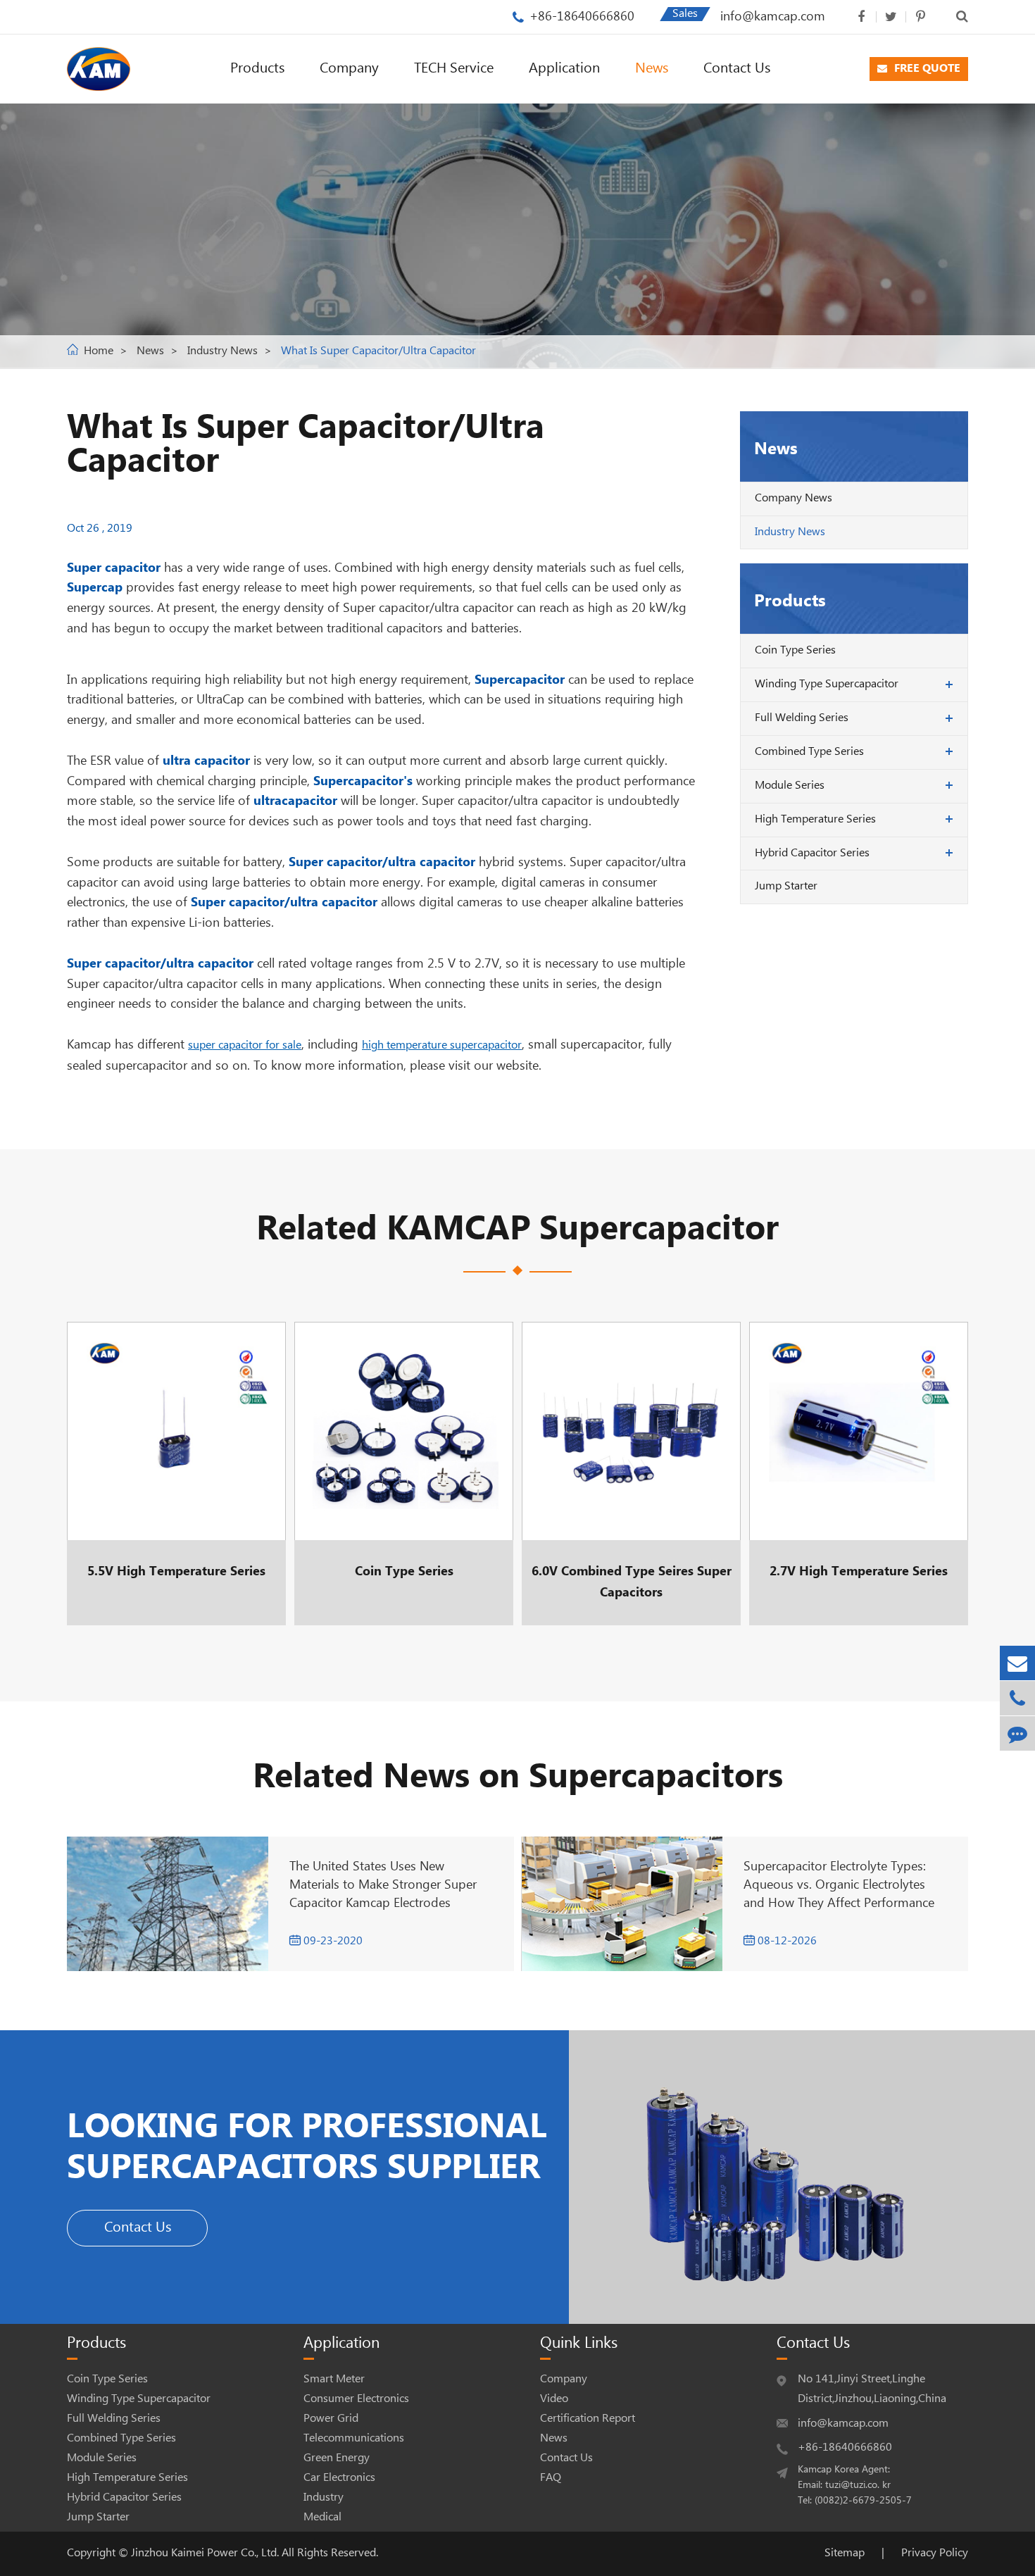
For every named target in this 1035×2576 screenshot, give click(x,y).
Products (257, 69)
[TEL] (1017, 1698)
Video (554, 2399)
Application (564, 69)
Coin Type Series (795, 650)
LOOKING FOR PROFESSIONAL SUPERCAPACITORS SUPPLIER (307, 2148)
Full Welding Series (802, 718)
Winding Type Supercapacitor (827, 684)
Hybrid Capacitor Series (812, 853)
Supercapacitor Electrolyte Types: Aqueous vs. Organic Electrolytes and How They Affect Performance (839, 1885)
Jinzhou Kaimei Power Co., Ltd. (206, 2553)
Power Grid (331, 2419)
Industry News (222, 351)
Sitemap (845, 2553)
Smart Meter (334, 2379)
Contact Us (737, 69)
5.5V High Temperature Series (176, 1474)
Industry (324, 2497)
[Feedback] (1017, 1733)
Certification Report (588, 2419)
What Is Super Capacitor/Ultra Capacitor (378, 351)
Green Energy (337, 2458)
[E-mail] (1017, 1663)
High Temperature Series (815, 819)
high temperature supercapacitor (442, 1045)
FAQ (551, 2478)
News (652, 69)
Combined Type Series (809, 752)
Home (99, 351)
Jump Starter (786, 886)
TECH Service (454, 69)
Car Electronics (339, 2478)
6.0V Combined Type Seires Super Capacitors (631, 1474)
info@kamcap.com (773, 17)
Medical (322, 2517)
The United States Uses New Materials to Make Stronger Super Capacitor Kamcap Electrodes (383, 1885)
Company (349, 69)
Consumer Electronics (356, 2399)
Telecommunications (354, 2438)
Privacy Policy (935, 2553)
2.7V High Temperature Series (859, 1474)
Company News (793, 498)
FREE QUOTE (926, 69)
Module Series (790, 786)
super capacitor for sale (245, 1045)
